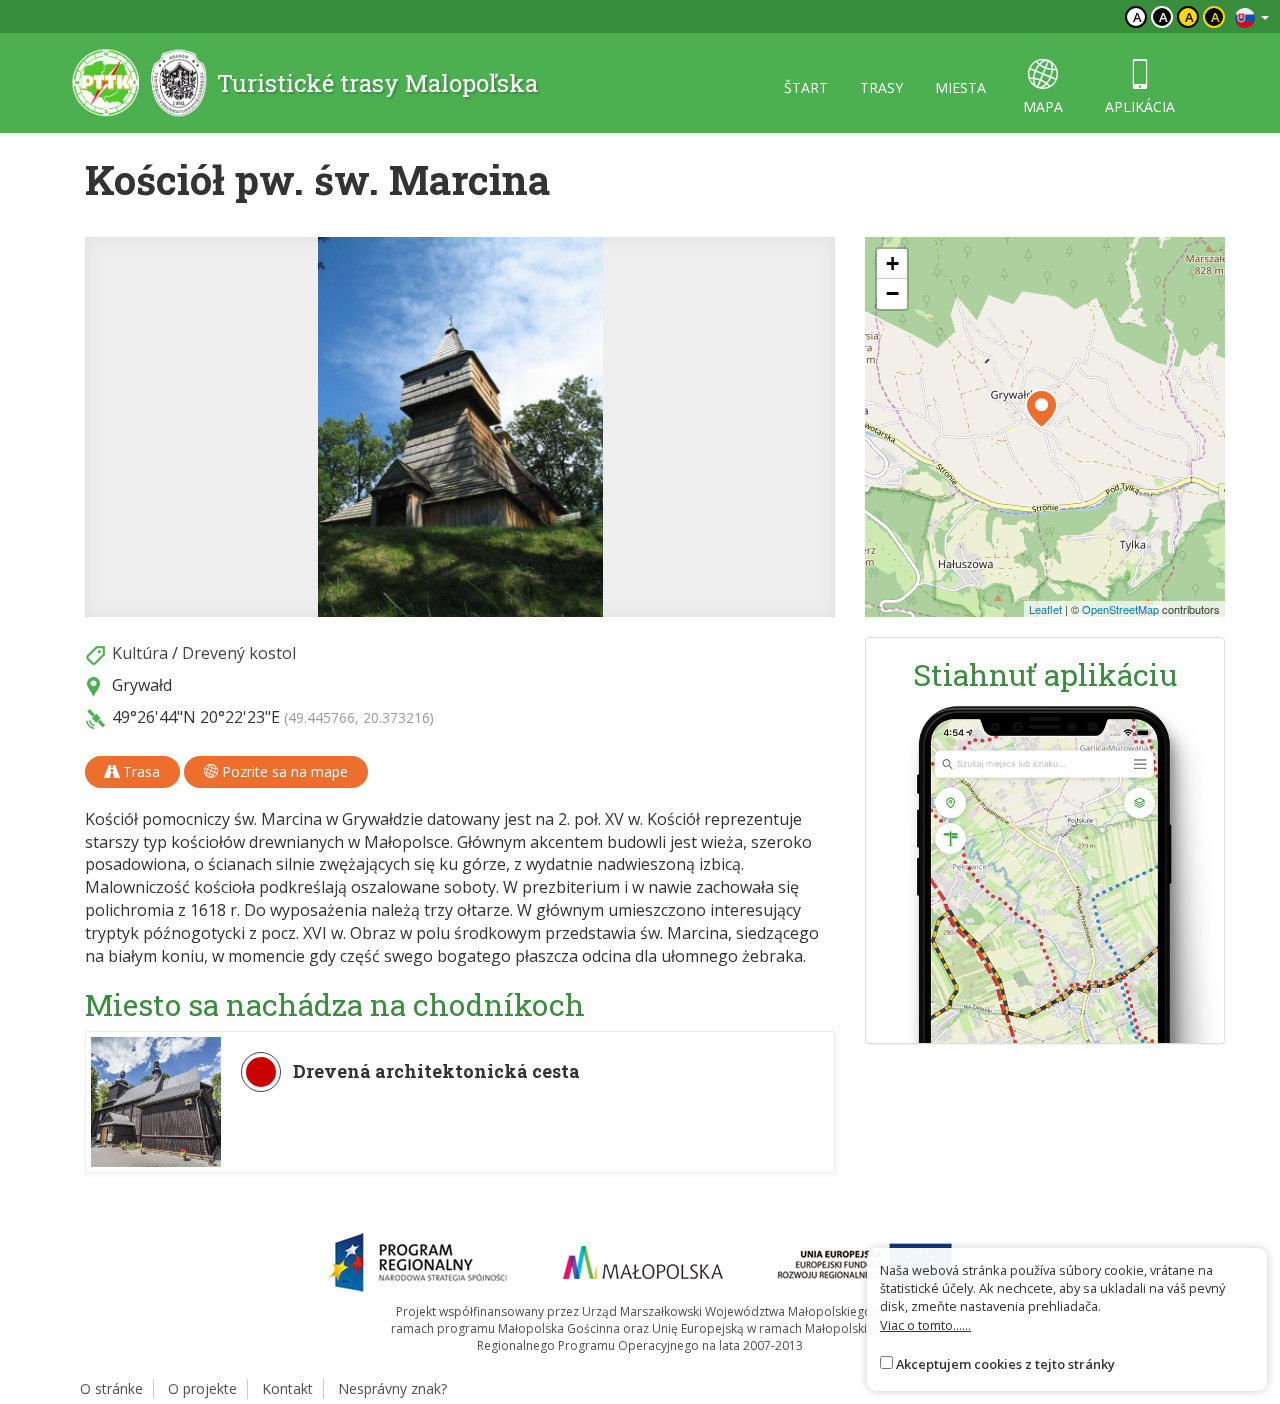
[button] (1041, 409)
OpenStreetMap (1120, 609)
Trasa (139, 771)
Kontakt (287, 1388)
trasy (881, 87)
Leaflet (1045, 609)
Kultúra (140, 653)
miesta (960, 87)
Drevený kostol (239, 653)
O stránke (111, 1388)
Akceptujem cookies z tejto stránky (1005, 1364)
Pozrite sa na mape (283, 771)
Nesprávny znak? (392, 1388)
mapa (1043, 106)
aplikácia (1140, 106)
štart (806, 87)
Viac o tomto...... (925, 1325)
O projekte (202, 1388)
